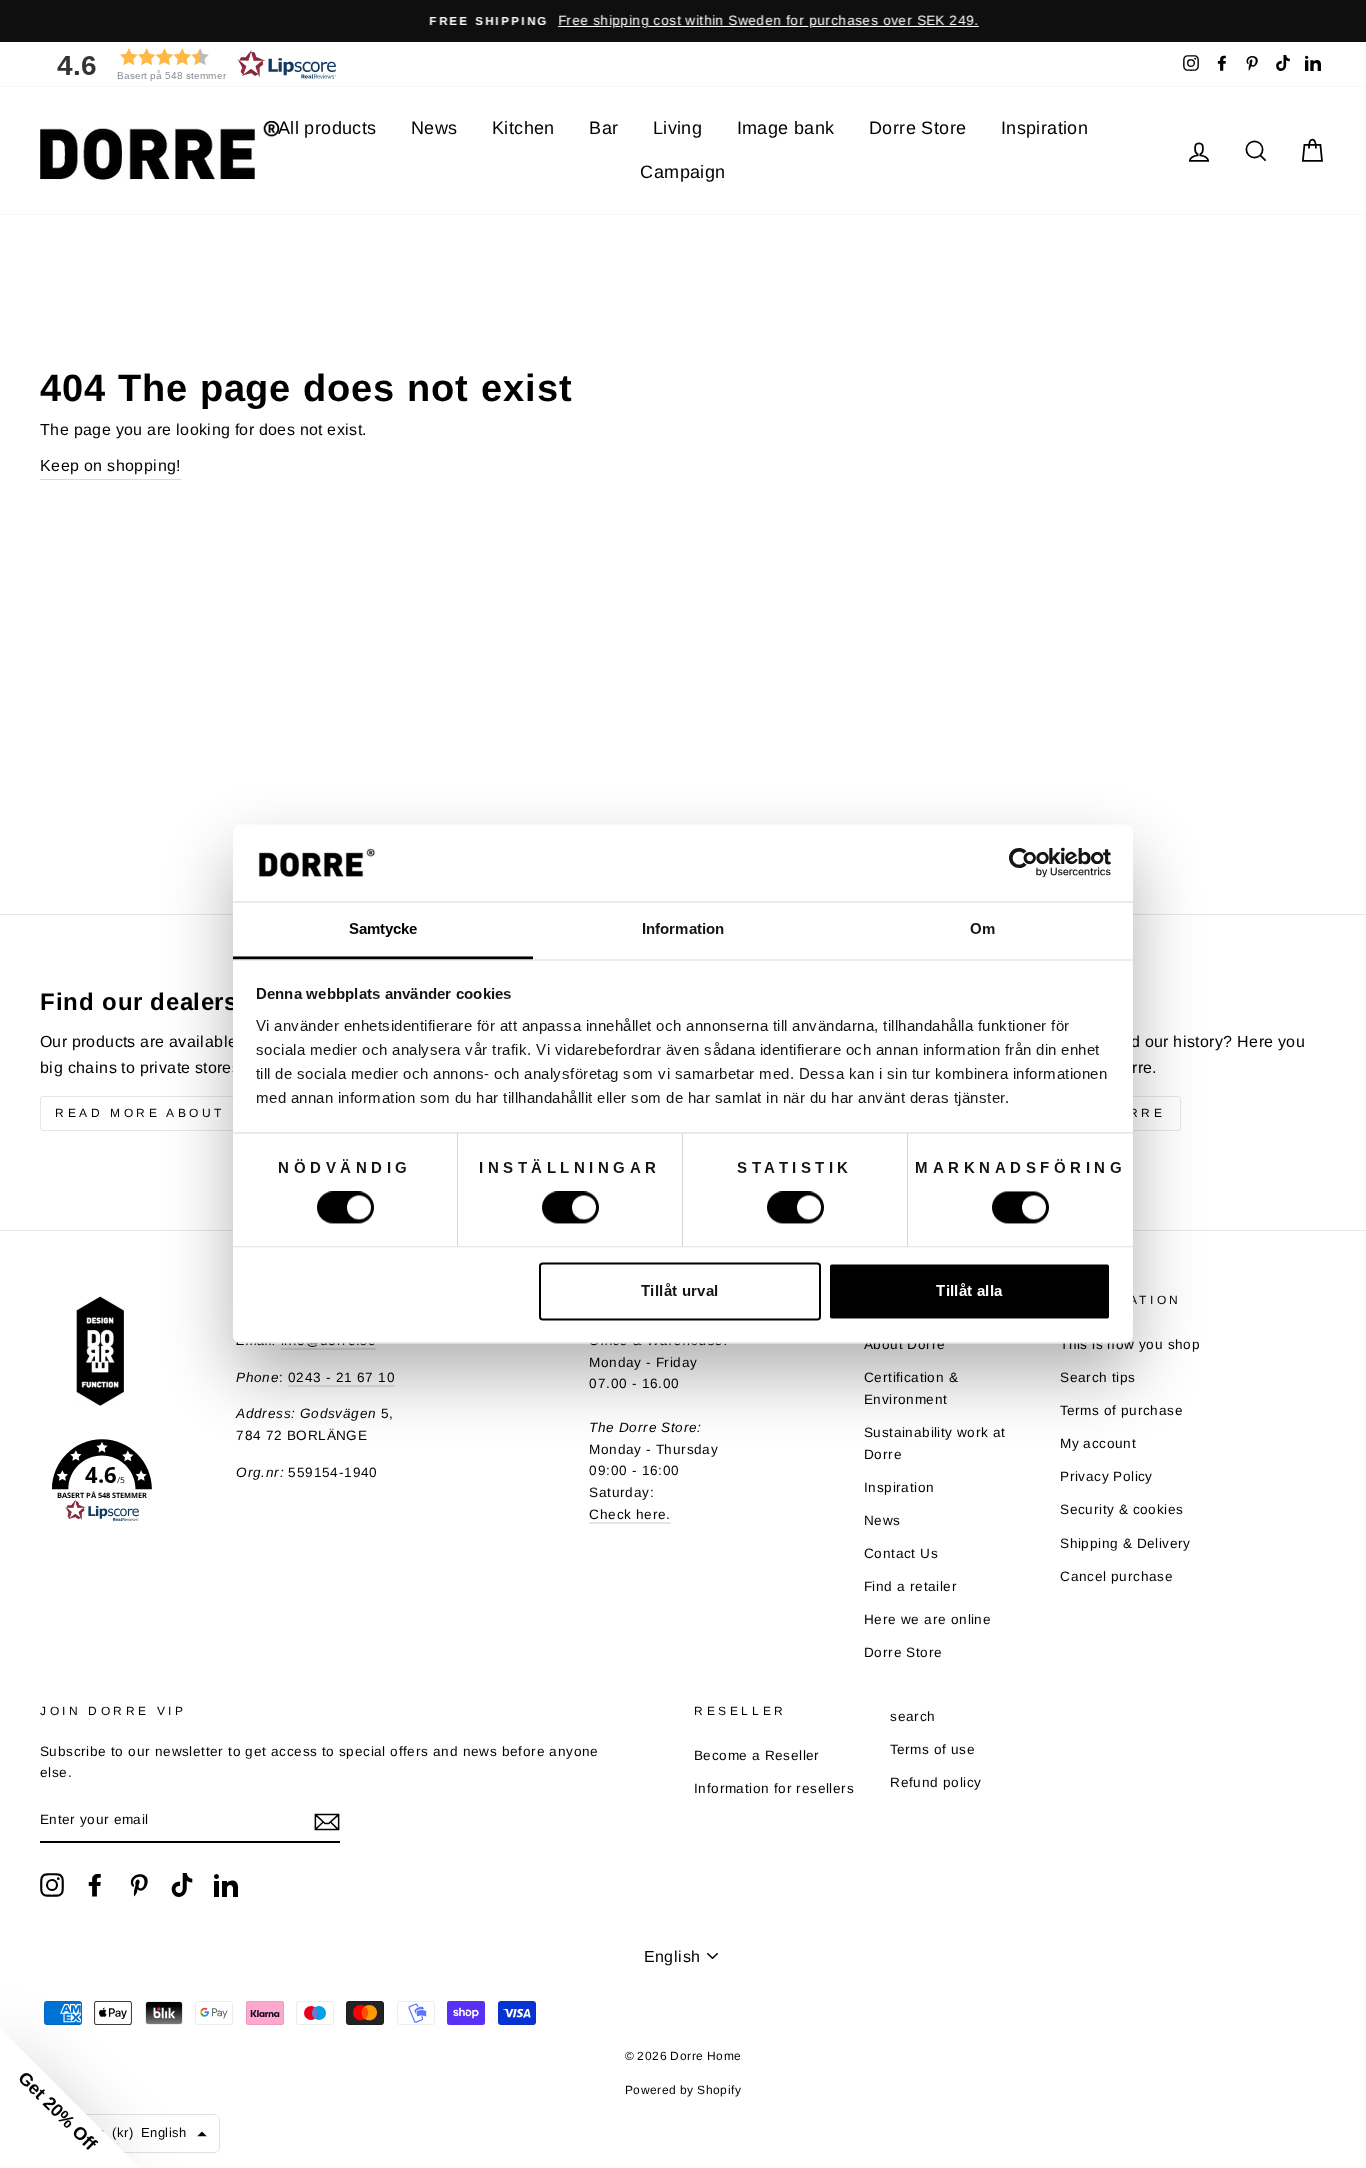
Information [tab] (683, 928)
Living (677, 128)
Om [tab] (982, 928)
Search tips (1097, 1377)
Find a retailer (910, 1586)
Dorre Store (917, 128)
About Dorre (904, 1344)
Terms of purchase (1121, 1410)
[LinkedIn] (226, 1885)
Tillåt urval (680, 1290)
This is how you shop (1130, 1344)
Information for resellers (774, 1788)
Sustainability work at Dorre (935, 1443)
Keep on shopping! (110, 465)
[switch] (570, 1208)
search (912, 1716)
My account (1098, 1443)
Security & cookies (1121, 1509)
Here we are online (927, 1619)
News (434, 128)
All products (327, 128)
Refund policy (935, 1782)
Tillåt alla (969, 1290)
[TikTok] (182, 1885)
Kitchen (523, 128)
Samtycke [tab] (383, 928)
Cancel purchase (1116, 1576)
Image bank (786, 128)
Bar (603, 128)
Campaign (682, 172)
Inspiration (1044, 128)
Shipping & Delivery (1125, 1543)
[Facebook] (95, 1885)
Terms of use (932, 1749)
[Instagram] (52, 1885)
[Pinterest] (139, 1885)
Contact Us (901, 1553)
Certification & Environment (911, 1388)
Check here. (629, 1514)
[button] (190, 64)
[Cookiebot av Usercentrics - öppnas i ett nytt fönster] (1023, 863)
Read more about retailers (192, 1113)
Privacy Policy (1106, 1476)
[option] (683, 21)
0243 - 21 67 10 (341, 1377)
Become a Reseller (757, 1755)
